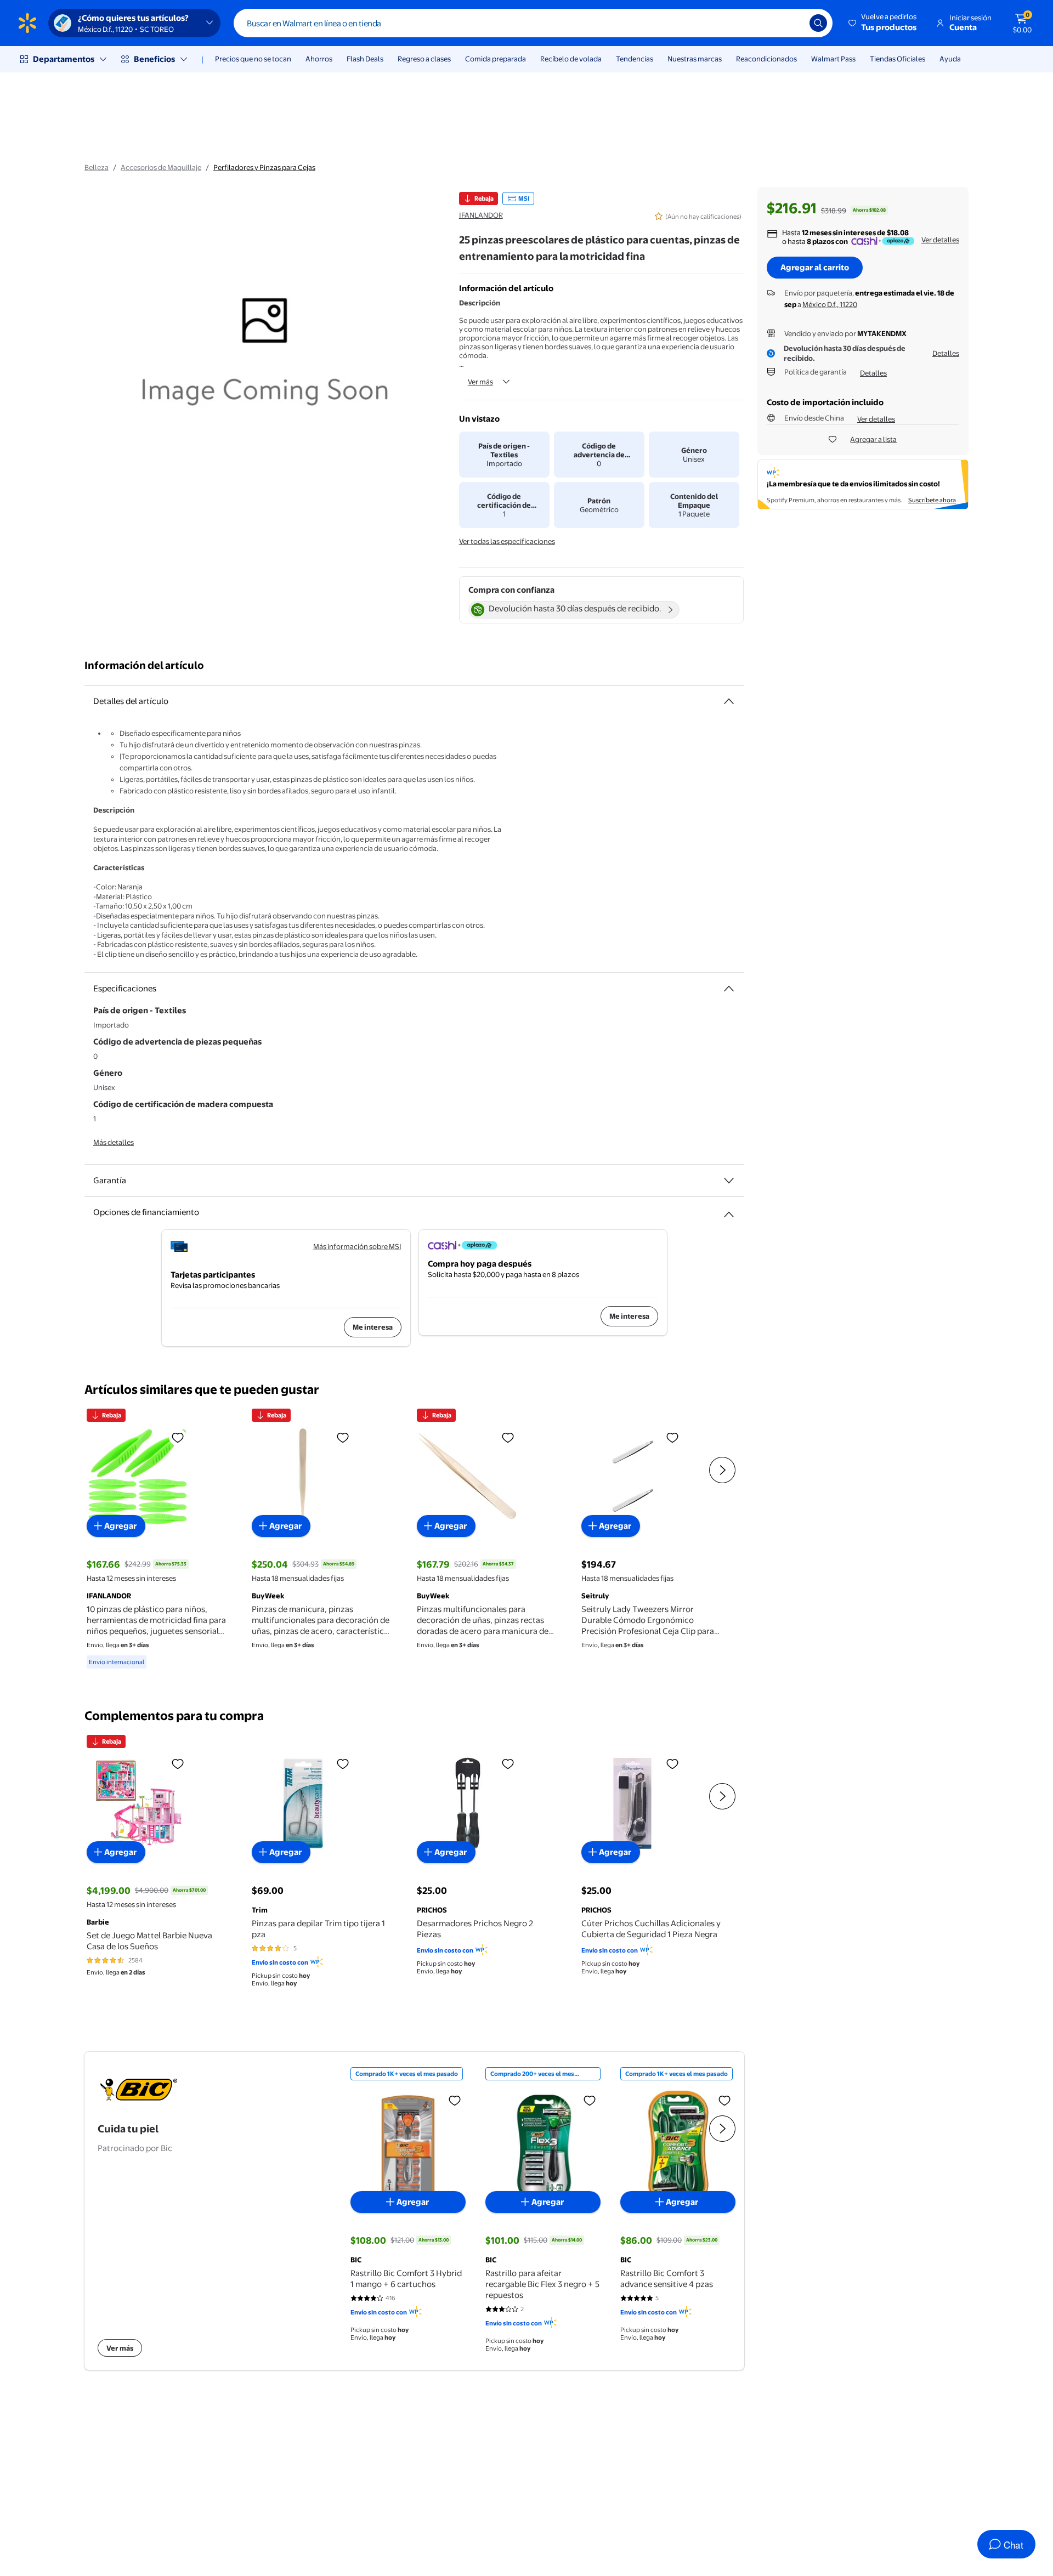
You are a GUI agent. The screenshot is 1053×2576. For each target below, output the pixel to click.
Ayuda (950, 59)
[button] (883, 23)
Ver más (480, 382)
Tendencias (635, 59)
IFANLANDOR (481, 215)
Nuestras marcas (695, 59)
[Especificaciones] (729, 989)
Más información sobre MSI (357, 1246)
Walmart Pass (833, 59)
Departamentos (64, 59)
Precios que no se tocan (253, 59)
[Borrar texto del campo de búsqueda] (793, 23)
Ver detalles (940, 240)
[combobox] (533, 23)
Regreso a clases (424, 59)
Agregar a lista (873, 439)
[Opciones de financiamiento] (729, 1210)
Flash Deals (365, 59)
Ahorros (319, 59)
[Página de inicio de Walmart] (27, 23)
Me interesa (373, 1327)
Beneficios (154, 59)
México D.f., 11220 (830, 304)
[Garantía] (729, 1181)
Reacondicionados (766, 59)
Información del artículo (144, 665)
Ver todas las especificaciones (507, 541)
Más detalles (114, 1142)
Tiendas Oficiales (898, 59)
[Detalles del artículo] (729, 701)
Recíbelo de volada (571, 59)
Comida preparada (496, 59)
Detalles (946, 353)
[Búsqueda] (818, 23)
